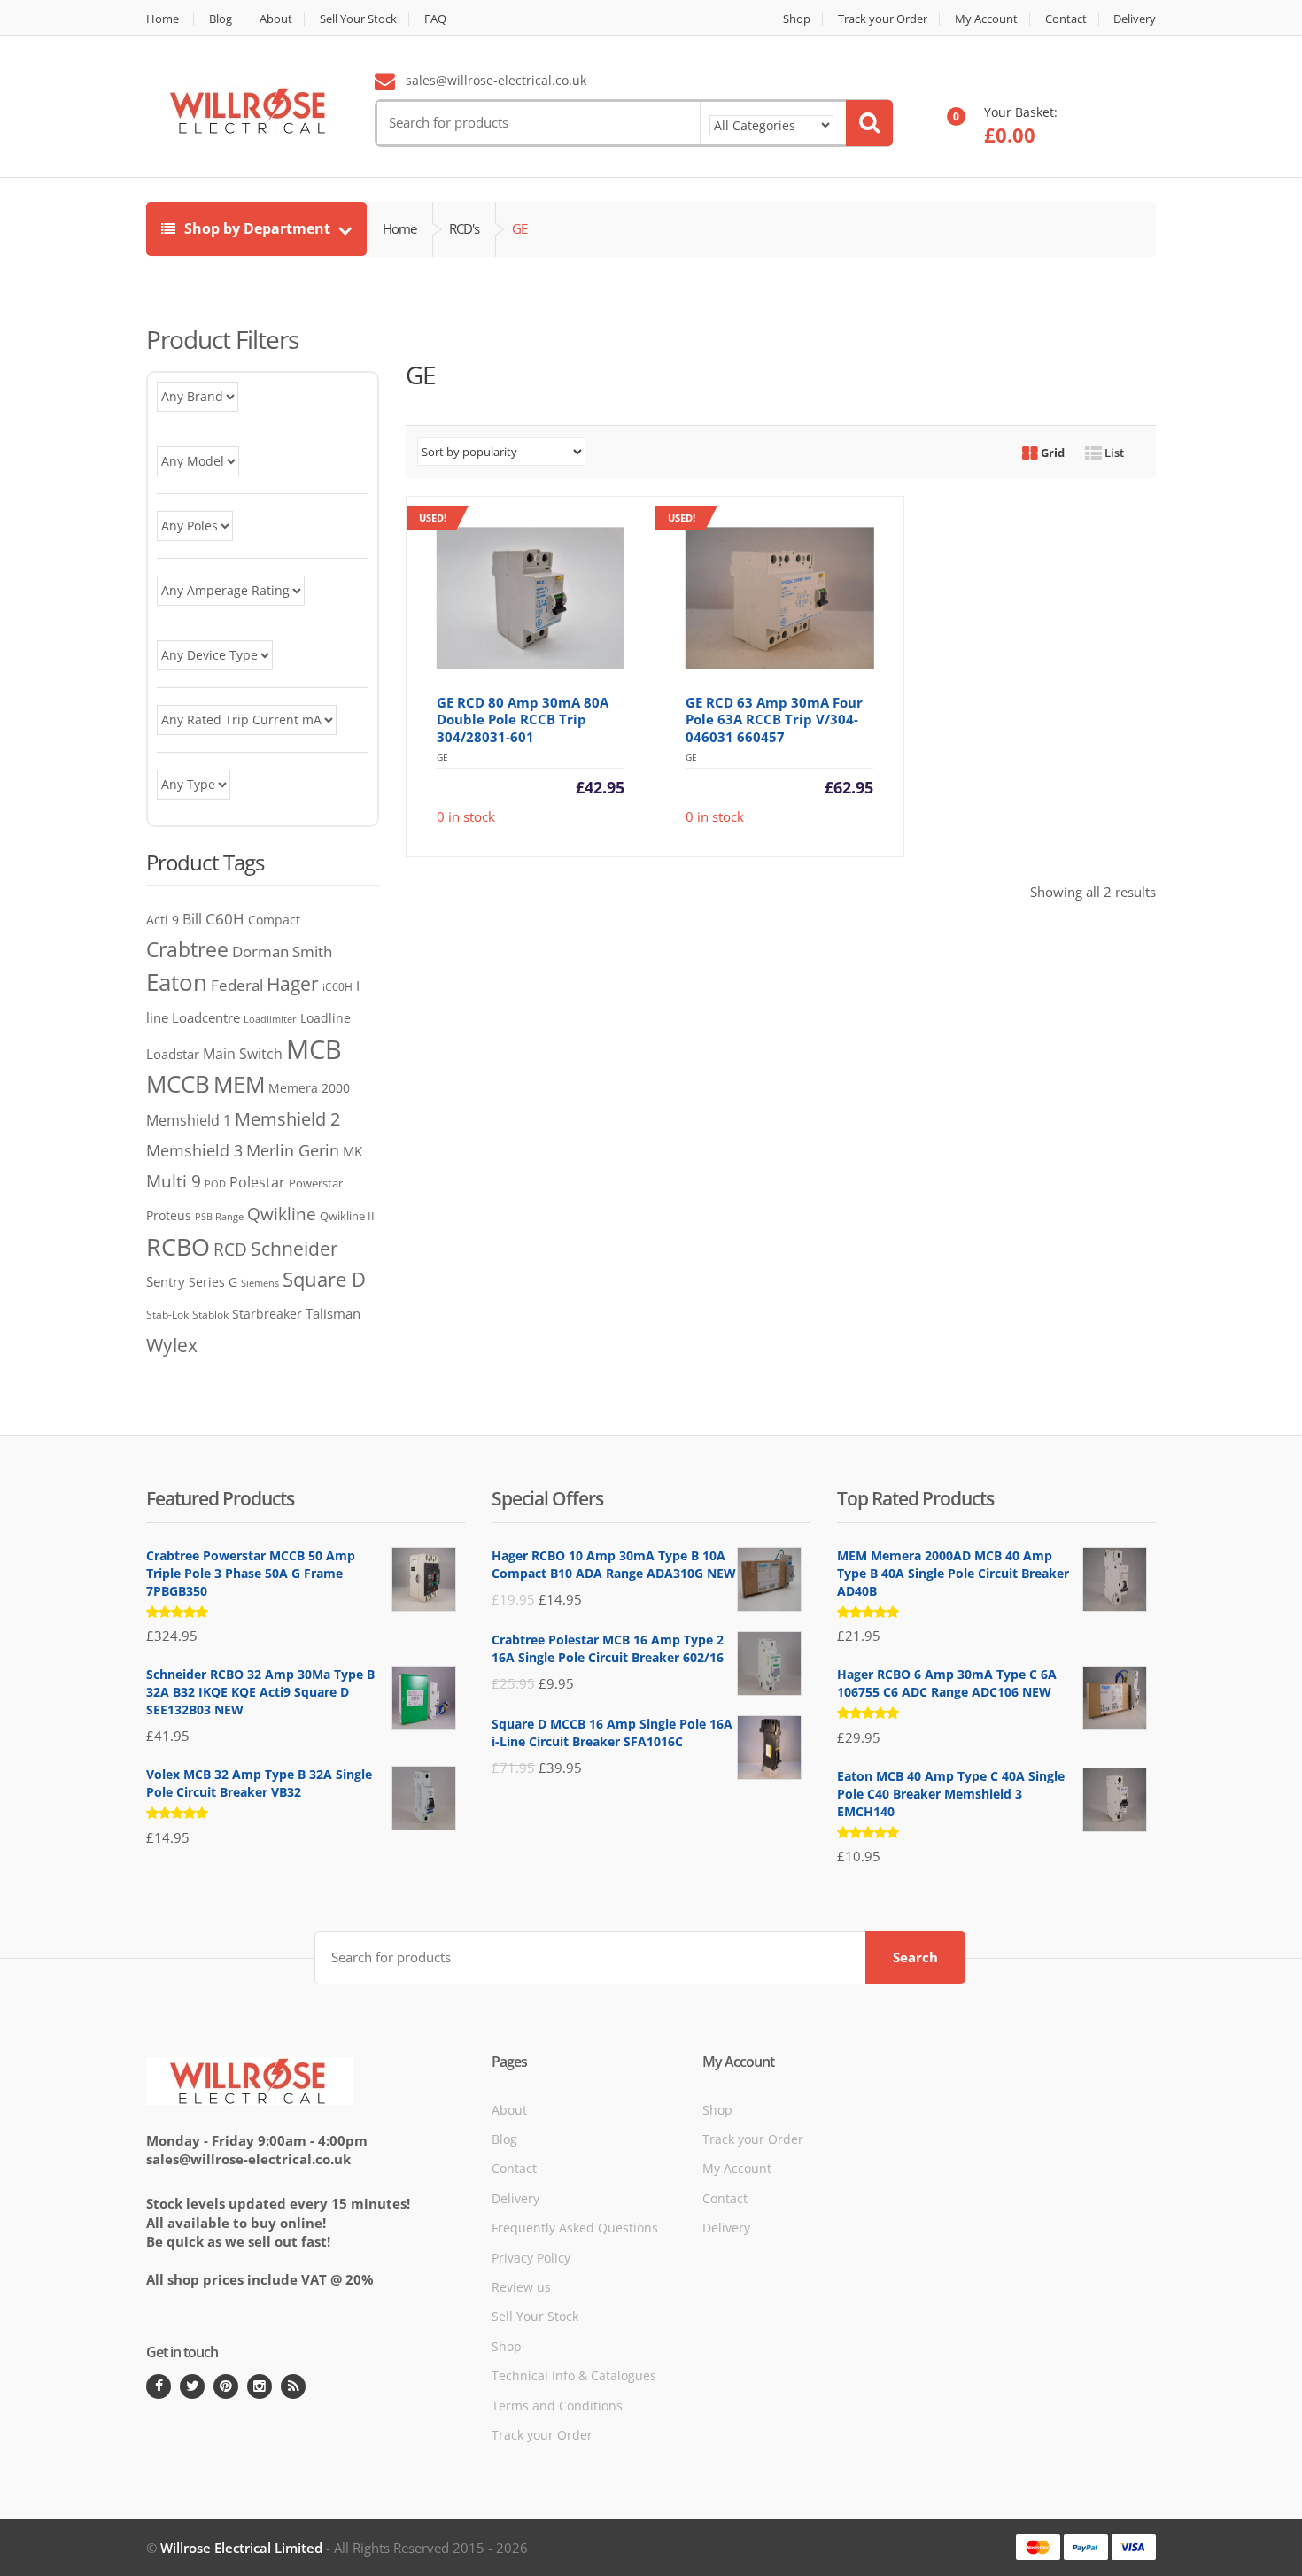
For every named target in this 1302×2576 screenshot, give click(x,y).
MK (353, 1151)
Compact (274, 920)
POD (215, 1184)
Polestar (257, 1182)
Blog (221, 19)
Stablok (210, 1315)
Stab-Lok (167, 1314)
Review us (521, 2287)
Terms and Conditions (557, 2406)
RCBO (178, 1246)
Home (163, 19)
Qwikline (282, 1214)
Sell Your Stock (358, 19)
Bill (192, 919)
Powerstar (316, 1183)
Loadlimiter (270, 1019)
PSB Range (219, 1216)
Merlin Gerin (293, 1150)
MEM (239, 1084)
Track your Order (883, 19)
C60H (225, 918)
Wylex (172, 1345)
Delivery (1135, 19)
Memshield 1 (189, 1120)
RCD (230, 1249)
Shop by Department (257, 228)
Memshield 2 (287, 1118)
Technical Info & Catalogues (574, 2375)
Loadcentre (206, 1017)
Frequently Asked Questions (575, 2228)
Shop (797, 19)
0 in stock (522, 668)
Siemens (260, 1283)
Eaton (177, 982)
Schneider (294, 1249)
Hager (293, 983)
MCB (314, 1049)
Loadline (325, 1018)
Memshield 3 (194, 1150)
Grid (1051, 453)
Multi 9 (174, 1181)
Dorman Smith (282, 951)
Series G (213, 1282)
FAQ (435, 19)
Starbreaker (267, 1314)
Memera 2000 (309, 1088)
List (1113, 453)
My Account (986, 19)
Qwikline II (347, 1216)
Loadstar (173, 1054)
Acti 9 (163, 920)
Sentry (166, 1281)
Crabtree (187, 950)
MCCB (178, 1084)
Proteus (169, 1215)
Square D (324, 1279)
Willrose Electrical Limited (241, 2548)
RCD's (464, 228)
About (276, 19)
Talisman (333, 1313)
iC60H (337, 987)
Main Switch (243, 1054)
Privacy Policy (531, 2258)
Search (915, 1957)
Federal (237, 985)
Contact (1066, 19)
